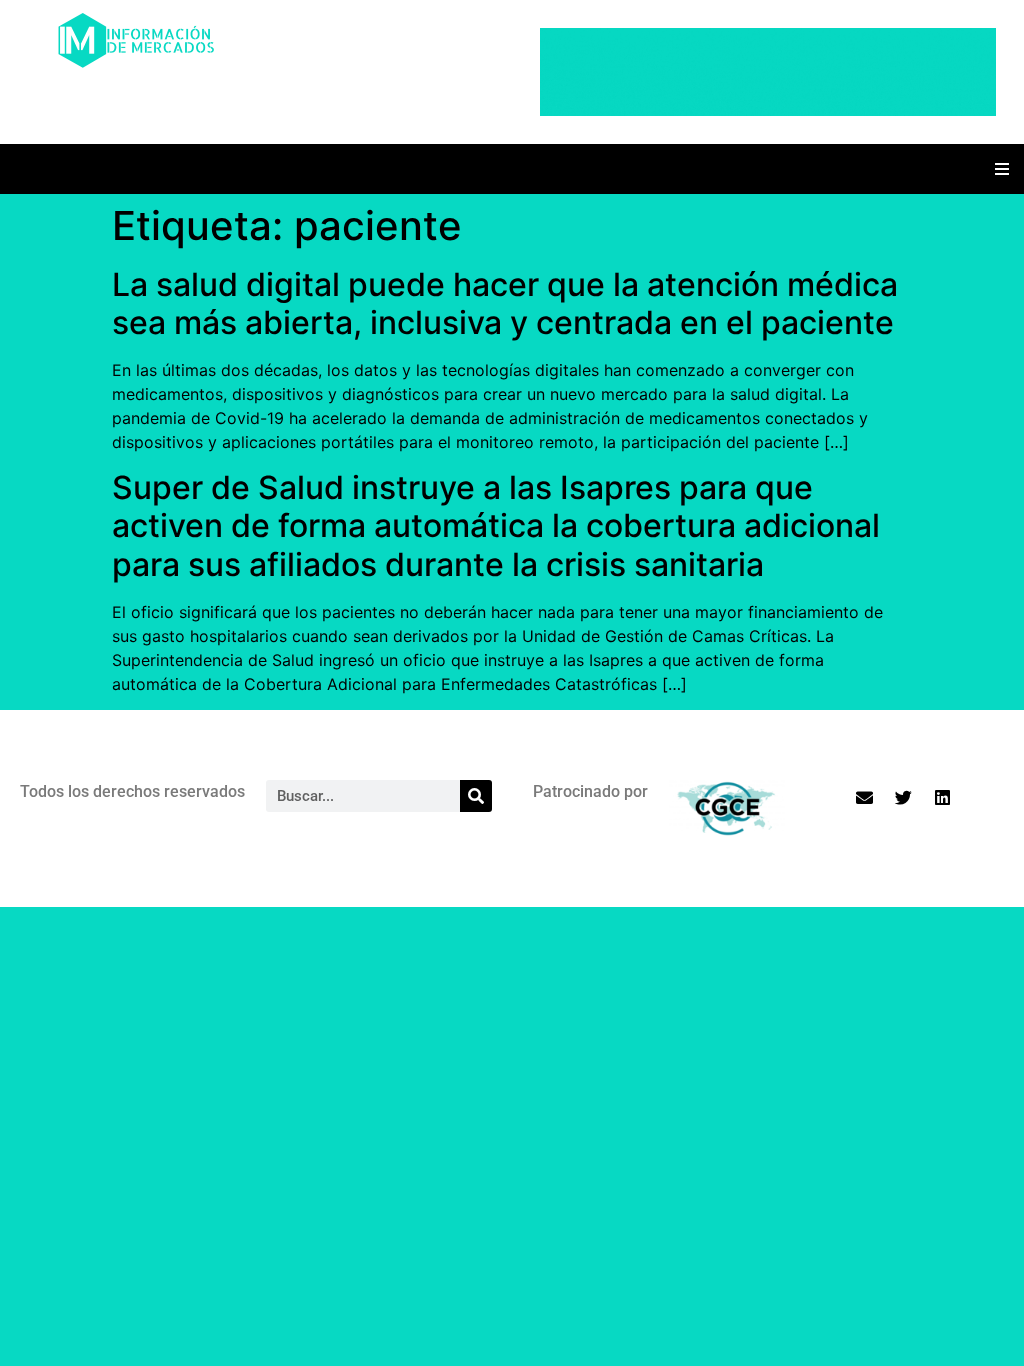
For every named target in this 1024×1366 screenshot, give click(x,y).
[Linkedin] (942, 797)
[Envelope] (864, 797)
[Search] (476, 796)
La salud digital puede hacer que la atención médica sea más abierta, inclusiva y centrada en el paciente (505, 303)
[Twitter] (903, 797)
